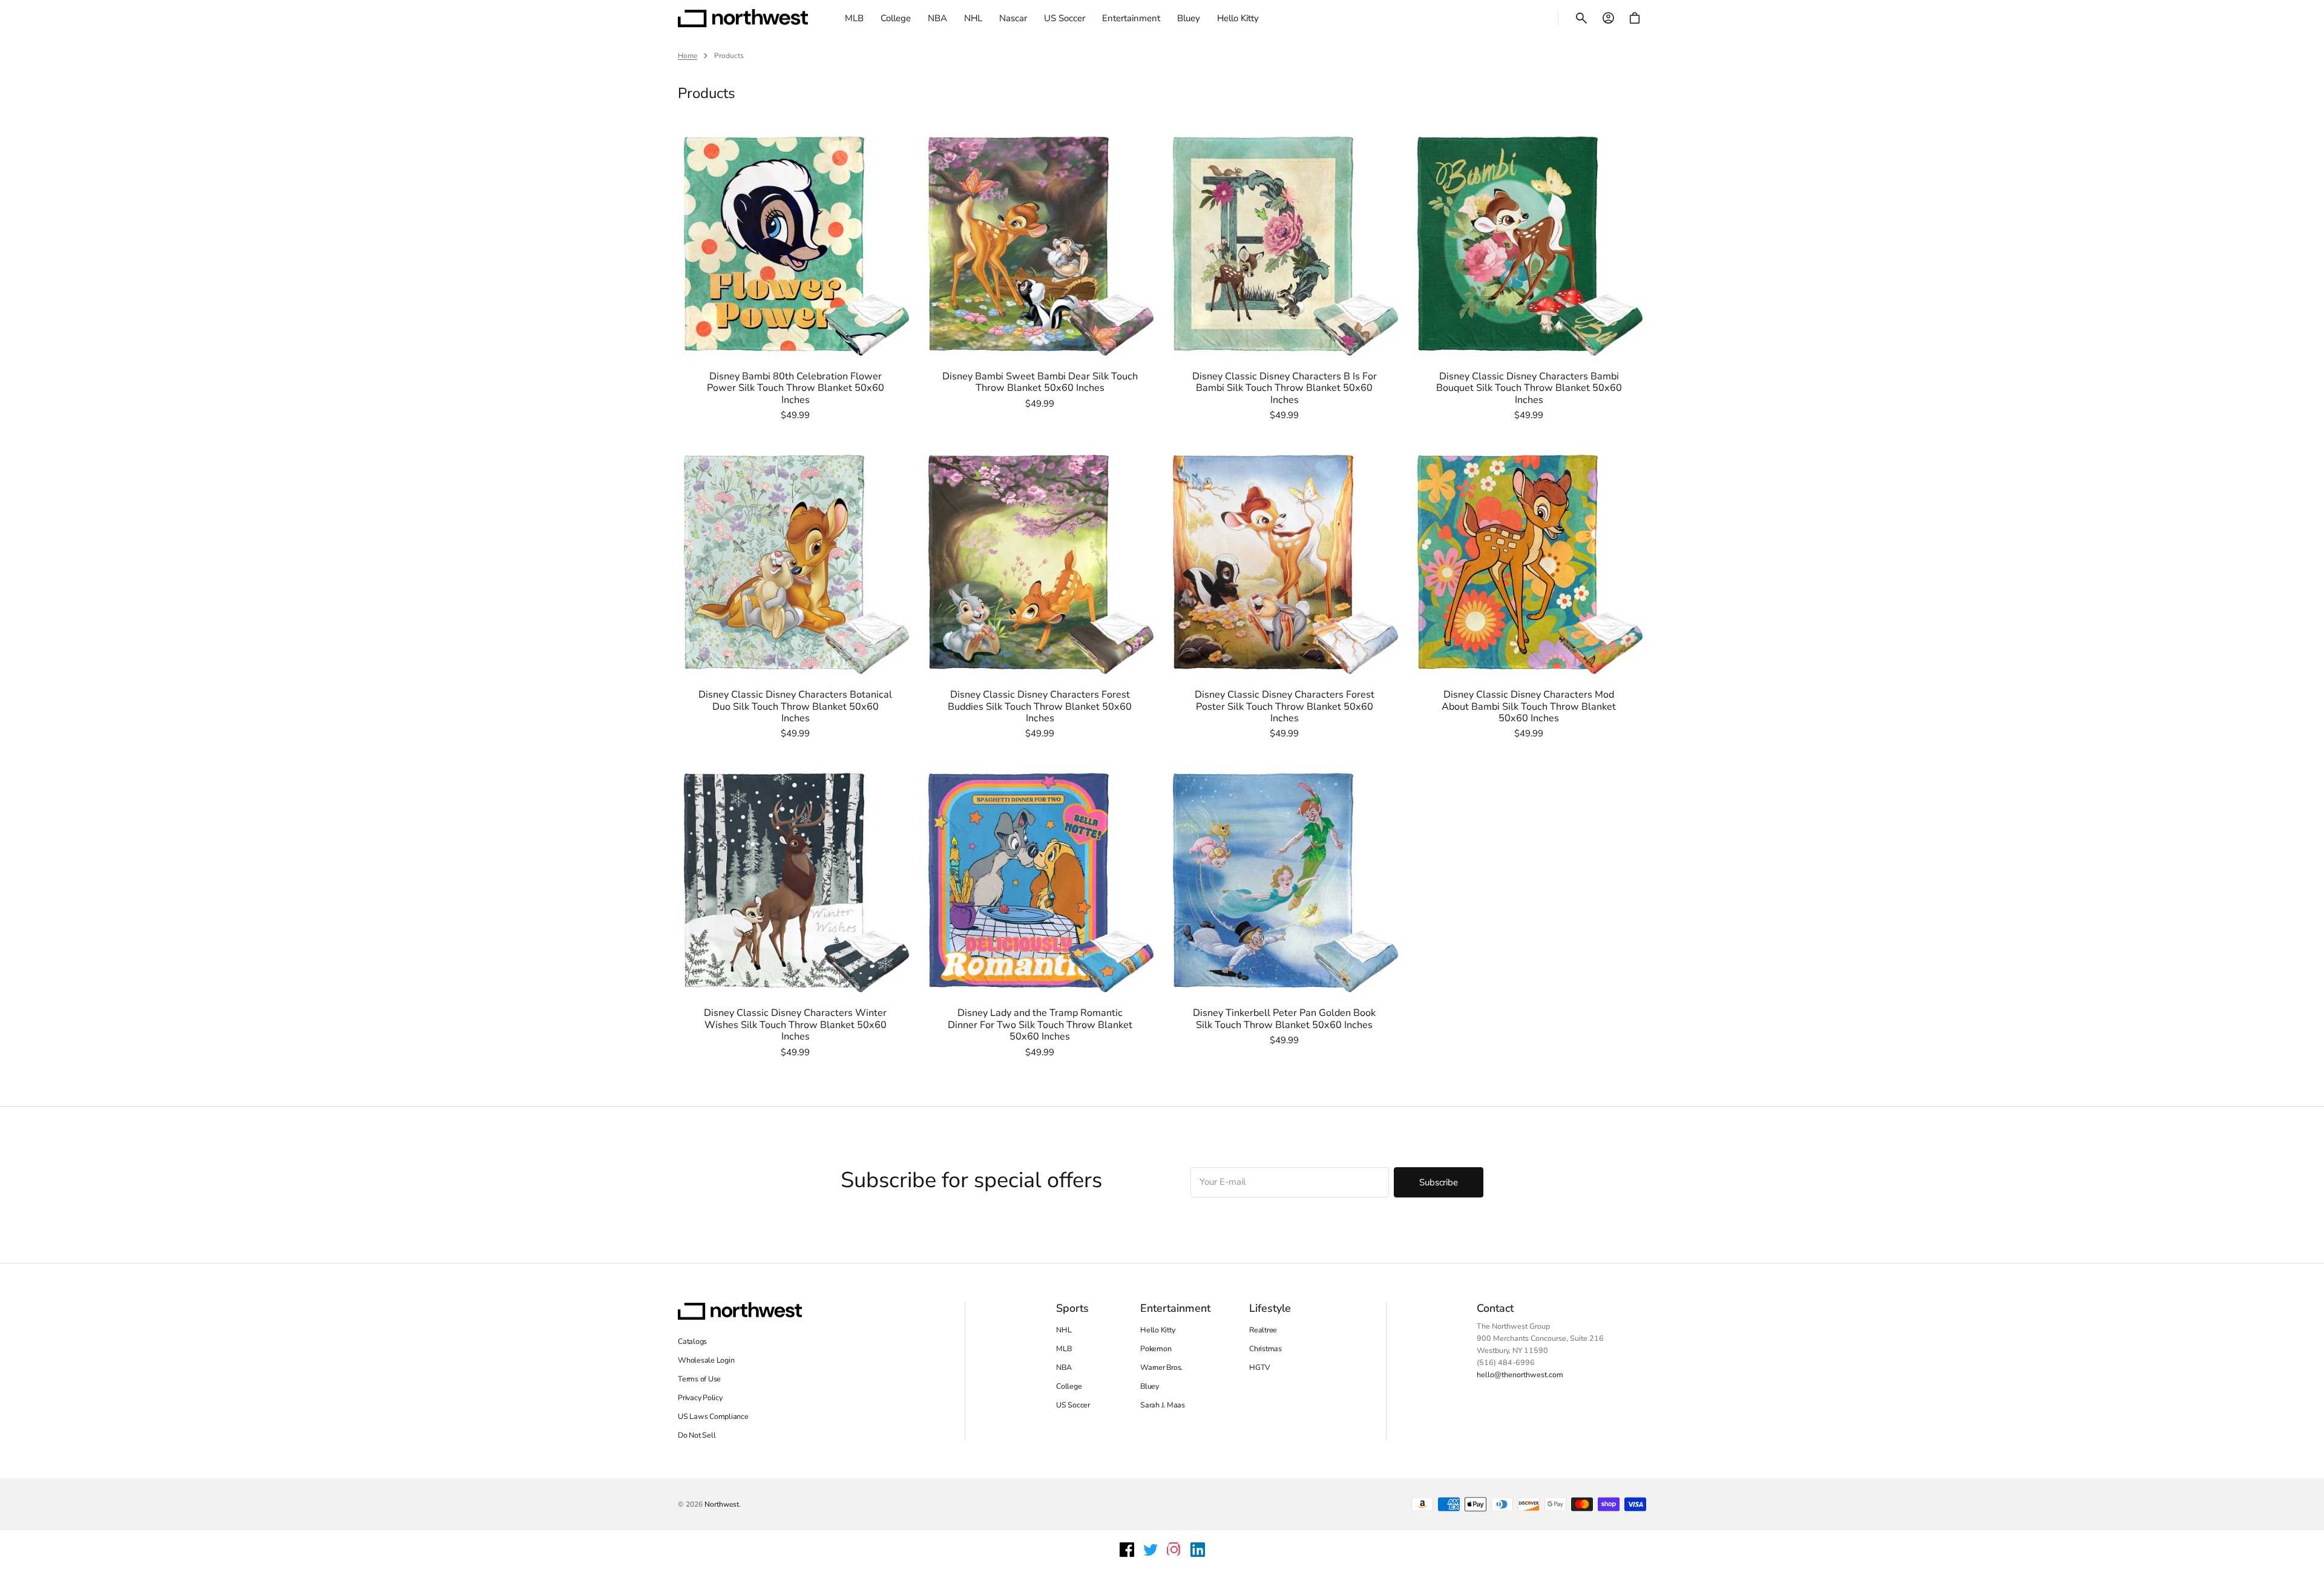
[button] (1581, 18)
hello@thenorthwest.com (1520, 1374)
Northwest (722, 1504)
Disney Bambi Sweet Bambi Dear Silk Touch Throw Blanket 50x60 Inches (1040, 383)
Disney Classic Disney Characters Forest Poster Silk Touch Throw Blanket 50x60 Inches (1285, 707)
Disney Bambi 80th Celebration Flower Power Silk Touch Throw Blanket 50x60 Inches (796, 388)
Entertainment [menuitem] (1131, 18)
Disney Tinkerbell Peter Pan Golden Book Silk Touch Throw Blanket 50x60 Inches (1284, 1019)
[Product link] (795, 274)
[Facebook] (1127, 1550)
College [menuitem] (896, 18)
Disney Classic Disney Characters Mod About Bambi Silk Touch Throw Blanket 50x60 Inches (1529, 707)
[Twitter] (1151, 1550)
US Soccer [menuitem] (1065, 18)
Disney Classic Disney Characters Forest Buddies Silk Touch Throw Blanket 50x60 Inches (1040, 707)
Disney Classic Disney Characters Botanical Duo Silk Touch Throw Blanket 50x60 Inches (795, 707)
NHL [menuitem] (973, 18)
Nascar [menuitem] (1013, 18)
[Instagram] (1174, 1550)
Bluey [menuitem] (1189, 18)
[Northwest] (743, 18)
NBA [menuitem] (937, 18)
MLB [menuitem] (854, 18)
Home (688, 56)
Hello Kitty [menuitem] (1238, 18)
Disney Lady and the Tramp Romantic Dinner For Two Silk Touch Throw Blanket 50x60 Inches (1040, 1025)
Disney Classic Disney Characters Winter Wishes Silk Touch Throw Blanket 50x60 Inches (795, 1025)
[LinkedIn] (1198, 1550)
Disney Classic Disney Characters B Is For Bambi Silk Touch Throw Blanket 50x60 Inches (1285, 388)
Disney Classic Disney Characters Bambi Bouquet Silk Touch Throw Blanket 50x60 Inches (1529, 388)
